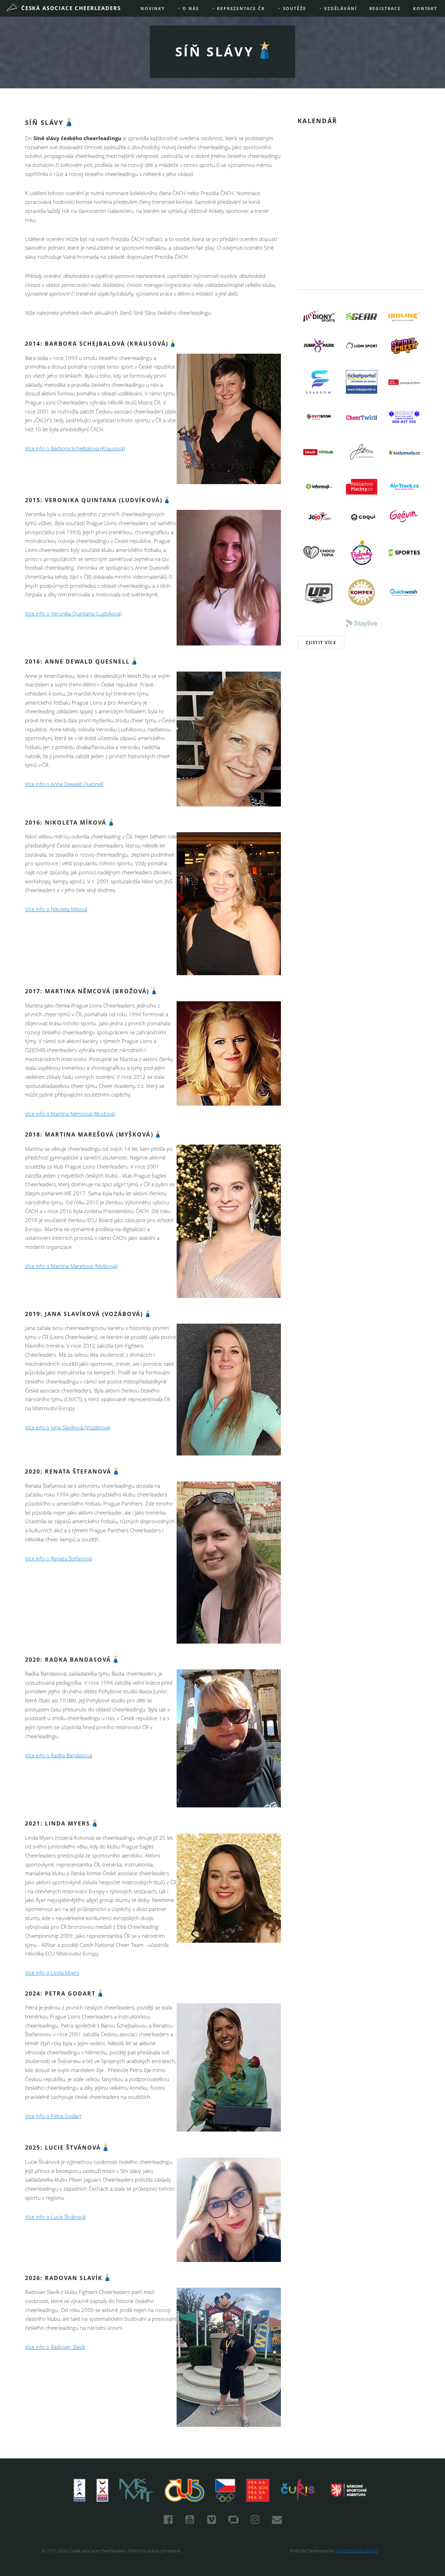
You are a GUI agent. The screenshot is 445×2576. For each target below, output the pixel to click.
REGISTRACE (385, 9)
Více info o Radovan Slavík (55, 2347)
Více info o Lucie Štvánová (55, 2217)
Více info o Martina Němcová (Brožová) (70, 1114)
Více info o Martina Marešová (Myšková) (71, 1266)
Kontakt (425, 9)
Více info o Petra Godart (53, 2116)
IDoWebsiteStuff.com (357, 2551)
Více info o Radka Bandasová (59, 1755)
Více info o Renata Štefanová (58, 1559)
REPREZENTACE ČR (240, 9)
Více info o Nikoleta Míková (56, 909)
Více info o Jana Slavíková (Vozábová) (68, 1427)
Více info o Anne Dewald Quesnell (64, 784)
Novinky (153, 9)
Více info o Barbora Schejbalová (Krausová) (75, 448)
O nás (190, 9)
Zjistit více (321, 643)
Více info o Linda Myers (52, 1973)
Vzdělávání (339, 9)
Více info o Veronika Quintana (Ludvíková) (73, 614)
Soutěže (294, 9)
